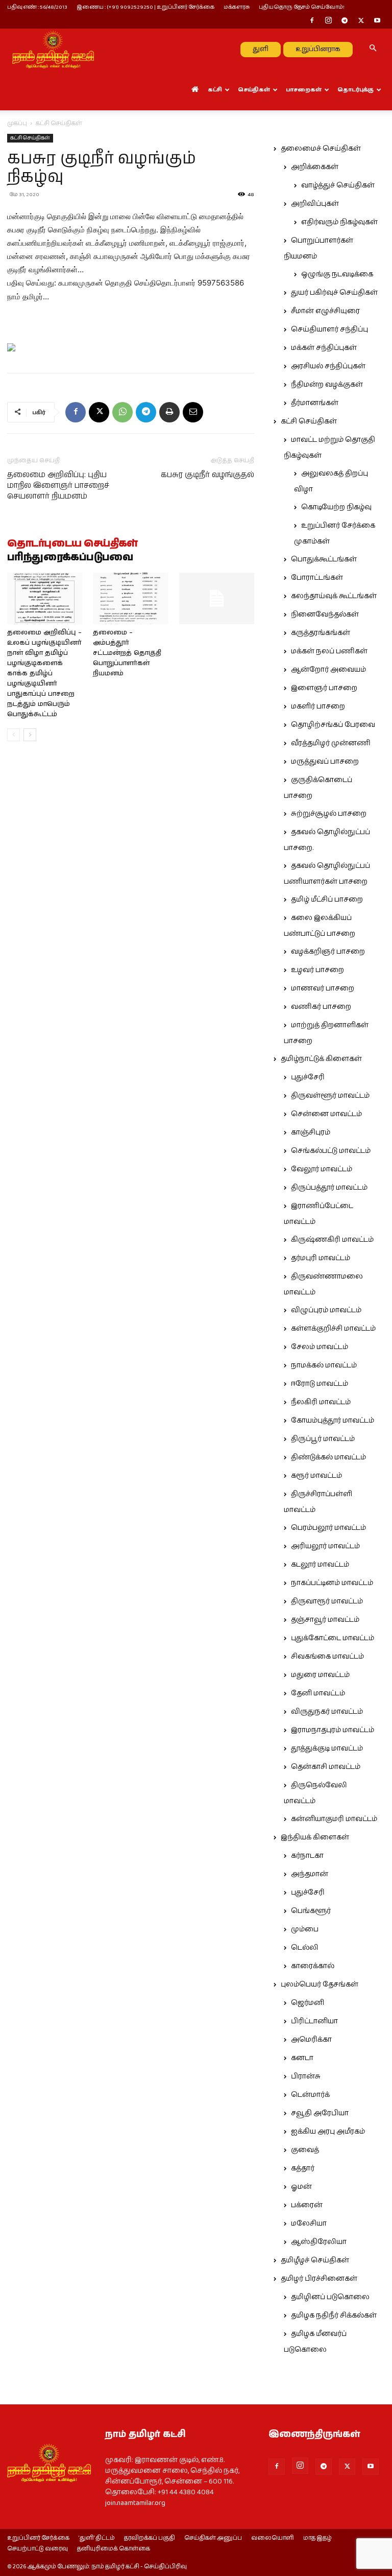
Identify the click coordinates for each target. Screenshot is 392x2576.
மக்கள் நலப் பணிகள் (329, 651)
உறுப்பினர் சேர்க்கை (38, 2538)
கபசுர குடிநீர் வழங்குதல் (207, 475)
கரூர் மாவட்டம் (316, 1476)
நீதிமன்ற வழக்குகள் (327, 385)
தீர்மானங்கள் (315, 403)
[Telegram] (345, 21)
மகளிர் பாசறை (318, 706)
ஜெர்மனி (308, 2003)
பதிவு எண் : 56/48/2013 (37, 7)
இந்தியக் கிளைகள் (315, 1837)
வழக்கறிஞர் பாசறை (328, 952)
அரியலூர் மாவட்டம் (325, 1546)
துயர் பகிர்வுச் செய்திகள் (334, 293)
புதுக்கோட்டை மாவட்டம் (333, 1638)
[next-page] (30, 735)
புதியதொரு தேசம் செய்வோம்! (302, 7)
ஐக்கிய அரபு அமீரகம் (328, 2132)
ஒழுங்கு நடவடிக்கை (337, 274)
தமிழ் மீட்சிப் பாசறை (327, 900)
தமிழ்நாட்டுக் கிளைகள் (321, 1059)
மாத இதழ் (317, 2538)
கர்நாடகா (307, 1856)
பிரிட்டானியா (314, 2021)
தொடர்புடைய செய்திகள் (72, 544)
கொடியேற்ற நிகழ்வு (336, 507)
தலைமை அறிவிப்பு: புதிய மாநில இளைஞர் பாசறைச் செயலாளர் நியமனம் (58, 486)
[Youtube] (377, 21)
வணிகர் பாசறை (321, 1007)
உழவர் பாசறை (317, 970)
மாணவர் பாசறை (323, 988)
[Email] (193, 412)
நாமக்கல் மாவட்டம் (324, 1365)
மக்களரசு (237, 7)
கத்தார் (303, 2168)
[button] (373, 49)
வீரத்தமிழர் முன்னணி (331, 743)
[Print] (169, 412)
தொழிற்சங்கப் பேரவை (333, 725)
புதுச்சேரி (308, 1077)
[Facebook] (312, 21)
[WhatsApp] (122, 412)
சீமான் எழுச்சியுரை (325, 311)
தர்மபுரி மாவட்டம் (321, 1258)
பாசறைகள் (304, 90)
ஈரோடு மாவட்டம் (320, 1384)
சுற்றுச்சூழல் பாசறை (329, 814)
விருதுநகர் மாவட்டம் (327, 1712)
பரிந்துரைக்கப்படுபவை (70, 558)
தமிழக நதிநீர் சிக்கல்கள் (334, 2315)
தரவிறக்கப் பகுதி (150, 2538)
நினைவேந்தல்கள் (325, 615)
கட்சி (215, 90)
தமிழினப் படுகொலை (330, 2297)
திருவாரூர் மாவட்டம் (327, 1601)
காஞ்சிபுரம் (311, 1132)
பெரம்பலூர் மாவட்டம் (328, 1528)
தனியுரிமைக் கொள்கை (114, 2549)
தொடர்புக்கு (356, 90)
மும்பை (305, 1929)
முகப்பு (17, 123)
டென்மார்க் (310, 2095)
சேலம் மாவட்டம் (320, 1347)
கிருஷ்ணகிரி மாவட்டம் (332, 1240)
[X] (361, 21)
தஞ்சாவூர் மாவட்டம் (325, 1620)
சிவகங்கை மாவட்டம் (327, 1657)
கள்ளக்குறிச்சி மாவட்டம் (333, 1329)
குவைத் (305, 2150)
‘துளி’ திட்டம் (97, 2538)
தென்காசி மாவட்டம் (326, 1767)
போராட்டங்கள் (317, 578)
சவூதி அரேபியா (320, 2113)
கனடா (302, 2058)
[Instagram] (328, 21)
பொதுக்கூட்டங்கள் (324, 559)
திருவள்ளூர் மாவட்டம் (330, 1096)
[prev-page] (14, 735)
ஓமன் (301, 2187)
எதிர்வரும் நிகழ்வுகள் (339, 222)
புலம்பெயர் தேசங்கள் (320, 1984)
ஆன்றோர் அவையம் (328, 670)
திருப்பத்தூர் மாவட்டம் (329, 1188)
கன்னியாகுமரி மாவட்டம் (334, 1819)
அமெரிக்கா (311, 2040)
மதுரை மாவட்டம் (320, 1675)
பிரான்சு (306, 2076)
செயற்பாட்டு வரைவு (38, 2549)
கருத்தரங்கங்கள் (321, 633)
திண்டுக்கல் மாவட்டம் (328, 1457)
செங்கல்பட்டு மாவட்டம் (331, 1151)
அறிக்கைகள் (315, 167)
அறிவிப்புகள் (315, 204)
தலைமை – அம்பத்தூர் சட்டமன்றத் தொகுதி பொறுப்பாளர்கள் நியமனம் (127, 653)
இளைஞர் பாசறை (324, 688)
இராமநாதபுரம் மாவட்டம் (333, 1730)
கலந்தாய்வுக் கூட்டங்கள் (334, 596)
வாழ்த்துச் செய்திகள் (338, 185)
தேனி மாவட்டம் (318, 1693)
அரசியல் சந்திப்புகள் (328, 366)
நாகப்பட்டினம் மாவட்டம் (332, 1583)
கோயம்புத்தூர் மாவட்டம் (333, 1421)
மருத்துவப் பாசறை (325, 762)
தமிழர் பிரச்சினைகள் (319, 2279)
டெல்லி (305, 1948)
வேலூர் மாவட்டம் (322, 1169)
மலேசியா (309, 2224)
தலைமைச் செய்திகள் (321, 149)
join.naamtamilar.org (135, 2503)
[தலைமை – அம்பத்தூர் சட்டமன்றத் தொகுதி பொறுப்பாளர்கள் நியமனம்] (130, 598)
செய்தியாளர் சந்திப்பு (329, 329)
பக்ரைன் (307, 2205)
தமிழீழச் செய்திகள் (315, 2260)
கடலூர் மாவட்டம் (320, 1565)
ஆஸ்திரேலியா (319, 2242)
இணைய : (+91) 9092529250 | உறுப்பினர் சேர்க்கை (145, 7)
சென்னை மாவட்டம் (326, 1114)
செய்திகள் (254, 90)
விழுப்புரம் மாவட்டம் (326, 1310)
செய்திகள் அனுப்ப (213, 2538)
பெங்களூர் (311, 1911)
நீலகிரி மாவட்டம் (321, 1402)
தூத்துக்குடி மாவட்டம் (327, 1748)
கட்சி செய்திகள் (30, 138)
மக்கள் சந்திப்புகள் (324, 348)
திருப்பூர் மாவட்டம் (323, 1439)
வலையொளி (273, 2538)
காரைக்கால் (313, 1966)
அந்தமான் (310, 1874)
